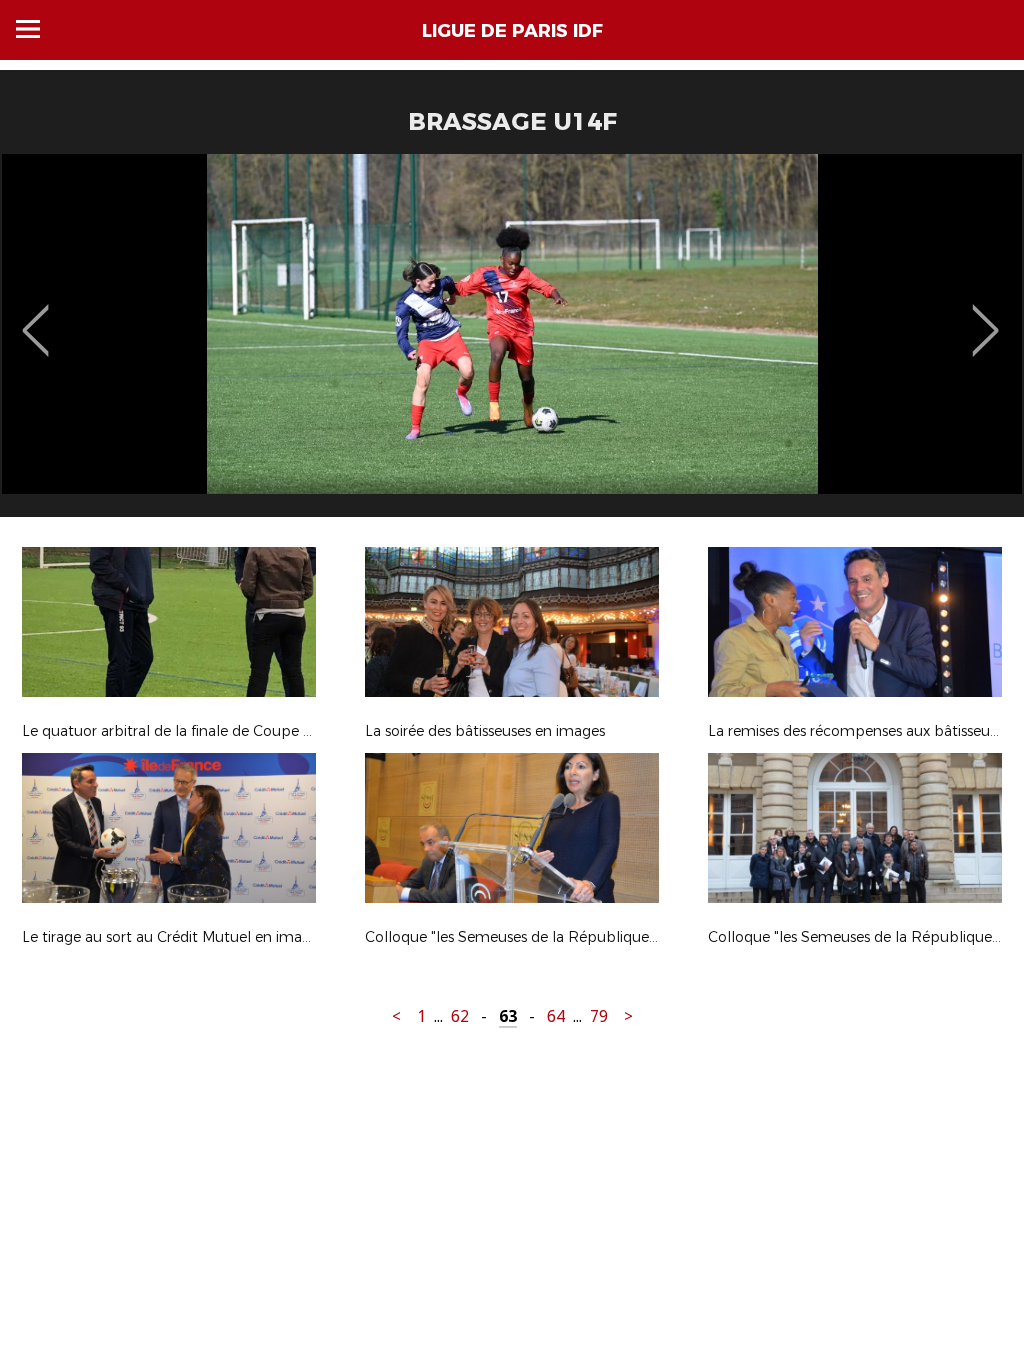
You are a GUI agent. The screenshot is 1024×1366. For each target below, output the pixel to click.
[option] (512, 343)
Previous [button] (35, 316)
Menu (28, 29)
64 (556, 1016)
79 (599, 1016)
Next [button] (985, 316)
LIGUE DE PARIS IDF (512, 31)
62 (460, 1016)
